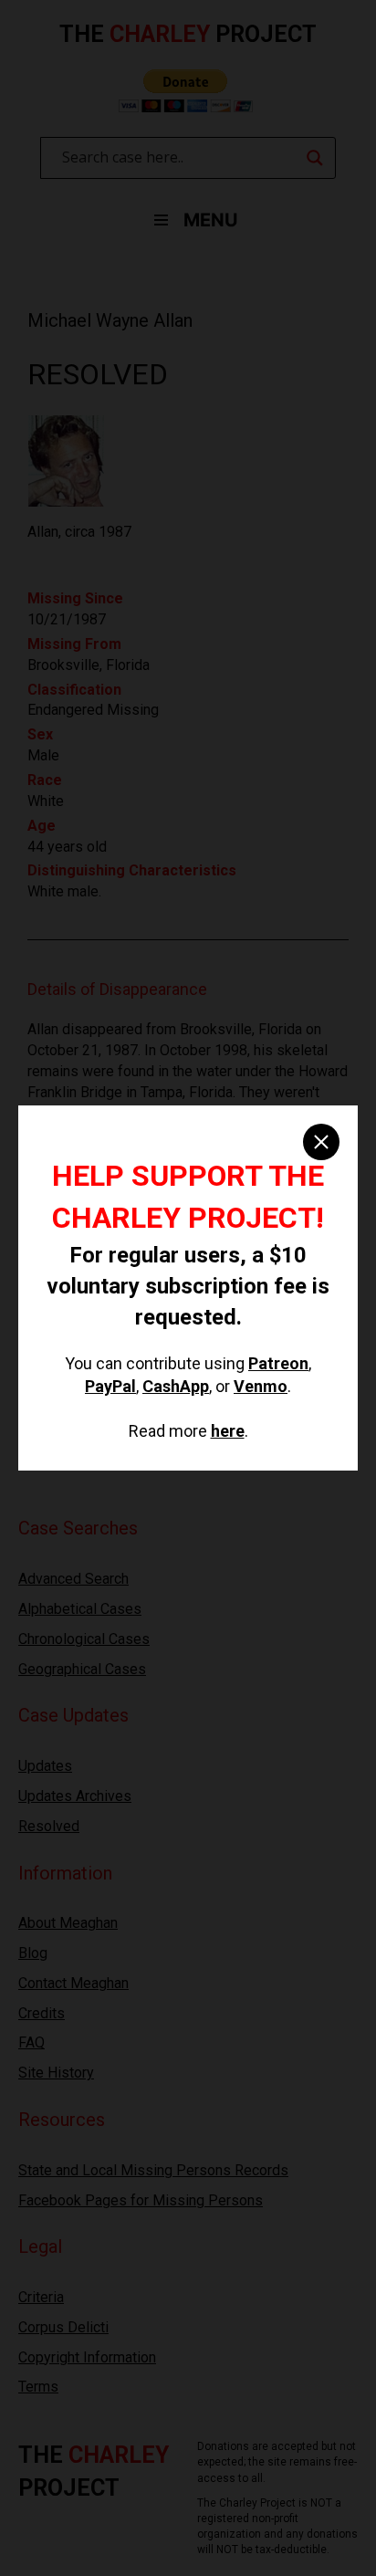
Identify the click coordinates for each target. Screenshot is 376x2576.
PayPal (110, 1386)
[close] (321, 1142)
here (228, 1431)
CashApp (176, 1386)
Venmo (261, 1386)
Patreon (278, 1363)
